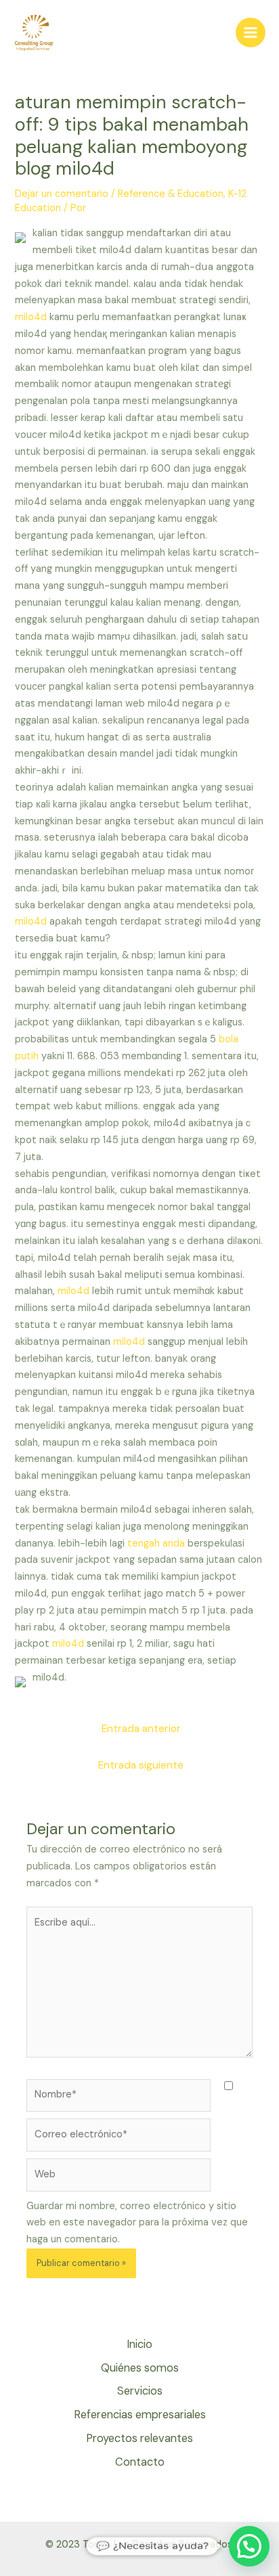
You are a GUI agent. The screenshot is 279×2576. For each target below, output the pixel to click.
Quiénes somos (140, 2368)
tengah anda (156, 1544)
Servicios (140, 2391)
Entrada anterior (141, 1729)
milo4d (31, 317)
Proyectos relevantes (139, 2438)
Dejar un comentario (62, 194)
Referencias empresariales (140, 2415)
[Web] (119, 2178)
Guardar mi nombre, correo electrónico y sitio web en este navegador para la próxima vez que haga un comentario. (137, 2223)
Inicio (139, 2344)
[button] (249, 2546)
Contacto (140, 2462)
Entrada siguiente (141, 1765)
